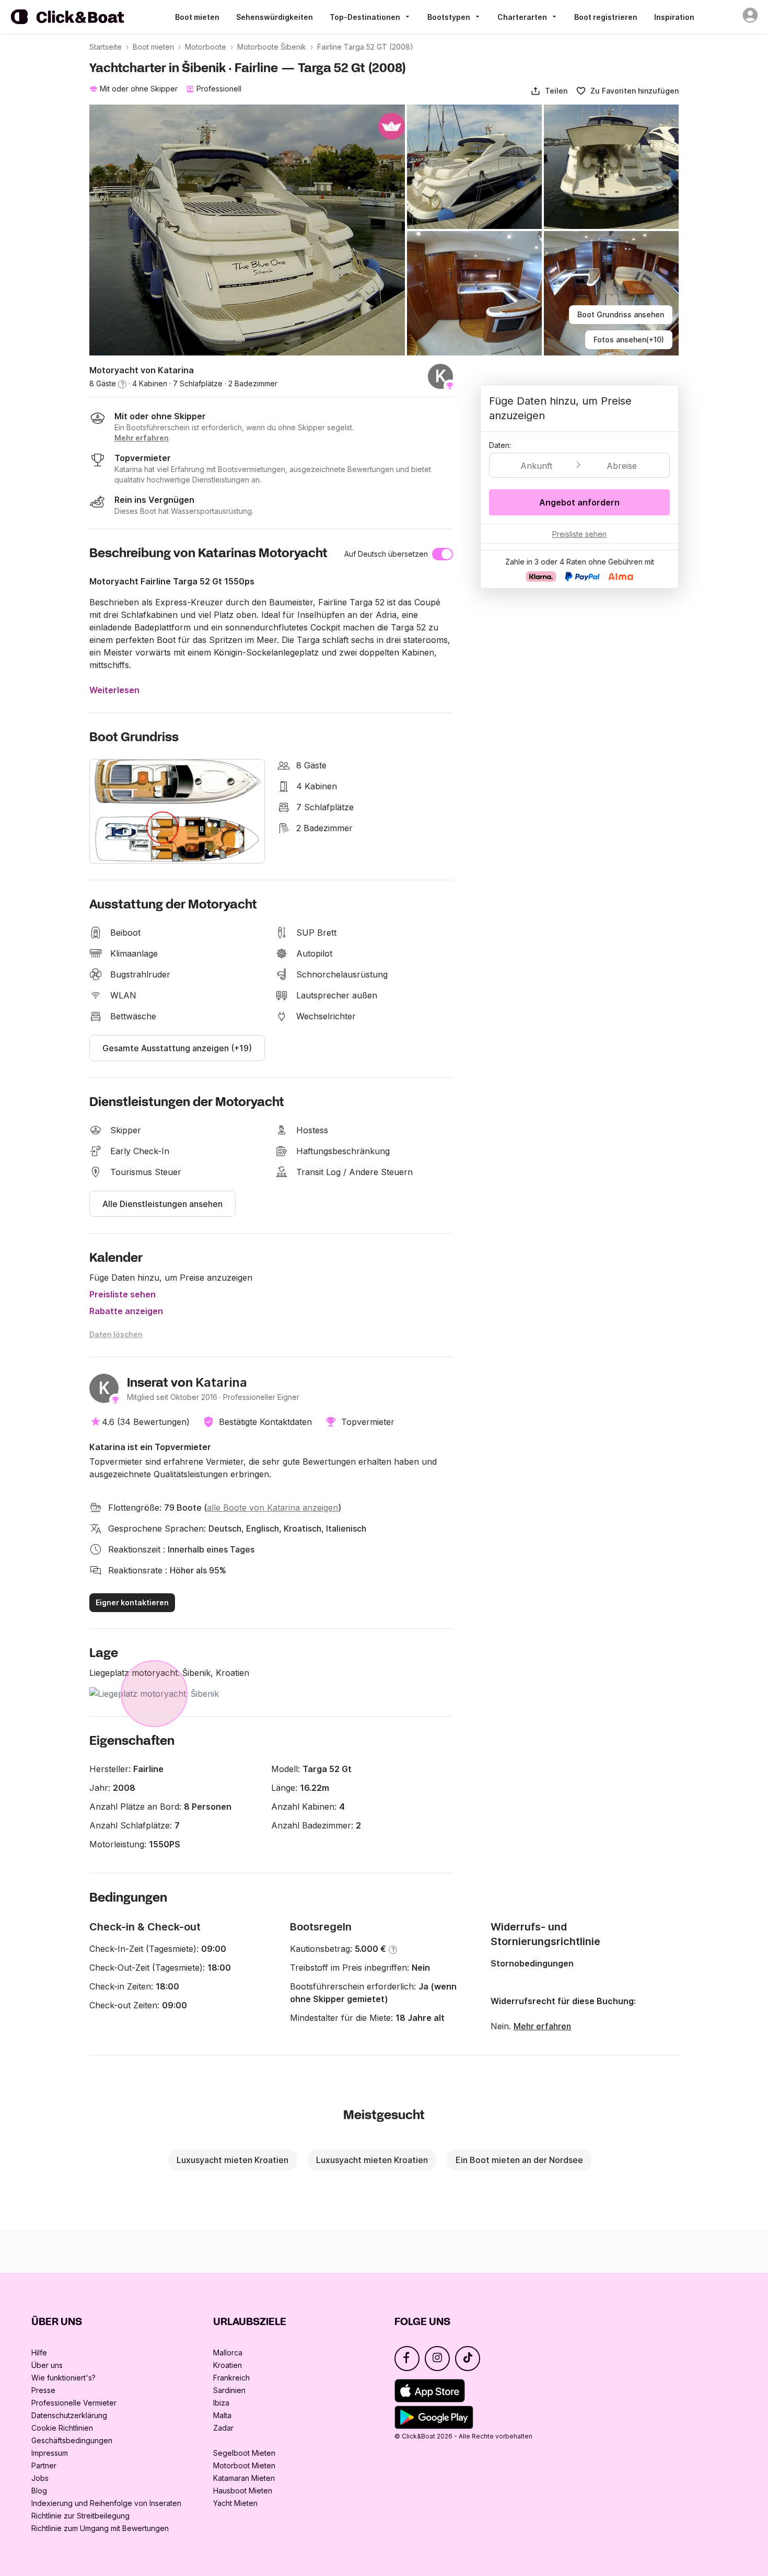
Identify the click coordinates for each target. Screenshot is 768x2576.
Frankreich (231, 2378)
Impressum (50, 2453)
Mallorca (228, 2353)
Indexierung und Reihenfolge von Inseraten (106, 2503)
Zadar (223, 2428)
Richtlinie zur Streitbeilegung (80, 2516)
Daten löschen (116, 1334)
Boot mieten (197, 17)
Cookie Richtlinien (62, 2428)
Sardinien (229, 2390)
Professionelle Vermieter (74, 2403)
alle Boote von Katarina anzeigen (272, 1508)
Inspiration (674, 17)
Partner (44, 2465)
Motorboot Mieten (244, 2465)
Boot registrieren (606, 17)
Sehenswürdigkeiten (275, 17)
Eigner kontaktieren (132, 1602)
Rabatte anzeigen (126, 1311)
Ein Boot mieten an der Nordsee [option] (519, 2160)
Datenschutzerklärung (69, 2415)
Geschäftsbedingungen (72, 2440)
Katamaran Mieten (244, 2478)
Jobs (40, 2478)
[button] (549, 91)
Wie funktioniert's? (63, 2378)
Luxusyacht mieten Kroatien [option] (232, 2160)
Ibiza (221, 2403)
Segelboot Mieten (244, 2453)
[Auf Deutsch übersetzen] (443, 554)
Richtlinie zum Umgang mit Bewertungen (100, 2528)
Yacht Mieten (235, 2503)
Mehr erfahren (542, 2026)
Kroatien (228, 2365)
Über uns (47, 2365)
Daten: (500, 445)
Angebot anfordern (579, 502)
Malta (222, 2415)
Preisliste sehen (123, 1294)
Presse (43, 2390)
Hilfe (39, 2353)
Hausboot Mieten (243, 2491)
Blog (39, 2491)
